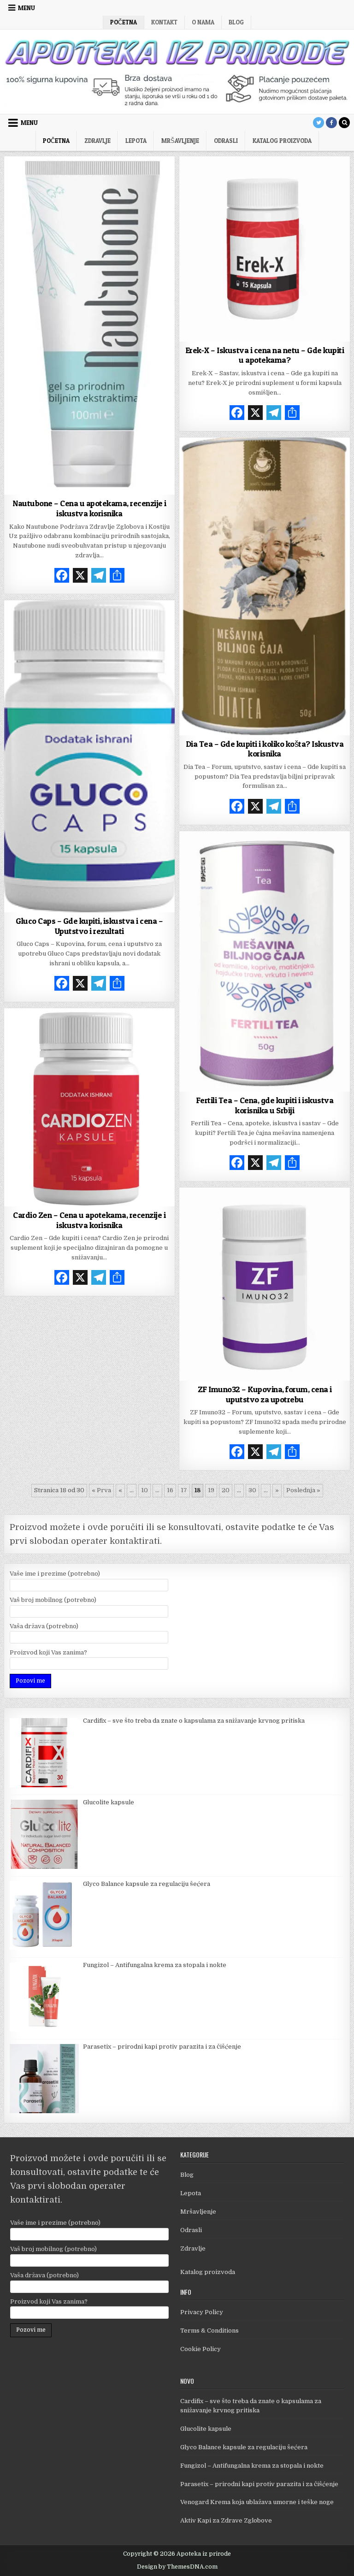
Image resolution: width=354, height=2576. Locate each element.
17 (184, 1490)
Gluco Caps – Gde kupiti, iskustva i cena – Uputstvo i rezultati (89, 926)
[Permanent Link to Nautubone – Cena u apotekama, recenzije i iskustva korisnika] (90, 325)
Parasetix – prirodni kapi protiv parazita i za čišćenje (259, 2484)
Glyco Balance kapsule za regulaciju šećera (244, 2447)
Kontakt (164, 22)
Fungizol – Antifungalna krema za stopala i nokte (252, 2466)
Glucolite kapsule (206, 2429)
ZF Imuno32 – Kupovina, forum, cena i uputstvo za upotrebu (265, 1394)
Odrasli (226, 141)
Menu (27, 8)
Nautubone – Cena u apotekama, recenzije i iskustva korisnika (89, 508)
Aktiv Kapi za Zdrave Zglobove (226, 2520)
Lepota (136, 141)
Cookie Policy (201, 2349)
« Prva (101, 1490)
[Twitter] (319, 123)
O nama (203, 22)
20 (226, 1490)
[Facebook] (331, 123)
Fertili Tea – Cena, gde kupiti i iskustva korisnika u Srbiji (265, 1105)
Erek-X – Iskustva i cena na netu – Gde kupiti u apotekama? (265, 355)
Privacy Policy (202, 2312)
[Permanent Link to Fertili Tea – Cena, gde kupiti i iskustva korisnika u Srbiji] (265, 961)
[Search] (344, 123)
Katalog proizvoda (208, 2272)
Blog (236, 22)
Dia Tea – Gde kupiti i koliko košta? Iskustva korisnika (265, 749)
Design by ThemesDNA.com (177, 2567)
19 (211, 1490)
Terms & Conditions (209, 2331)
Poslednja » (303, 1490)
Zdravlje (97, 141)
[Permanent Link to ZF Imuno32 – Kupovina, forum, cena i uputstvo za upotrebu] (265, 1284)
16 (170, 1490)
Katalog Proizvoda (282, 141)
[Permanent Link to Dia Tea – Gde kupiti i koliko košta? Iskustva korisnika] (265, 586)
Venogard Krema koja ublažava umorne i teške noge (257, 2502)
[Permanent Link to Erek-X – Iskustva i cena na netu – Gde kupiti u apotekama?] (265, 249)
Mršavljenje (180, 141)
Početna (124, 22)
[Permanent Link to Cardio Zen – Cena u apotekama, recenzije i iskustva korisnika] (90, 1107)
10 (145, 1490)
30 (252, 1490)
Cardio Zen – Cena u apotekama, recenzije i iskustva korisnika (89, 1220)
